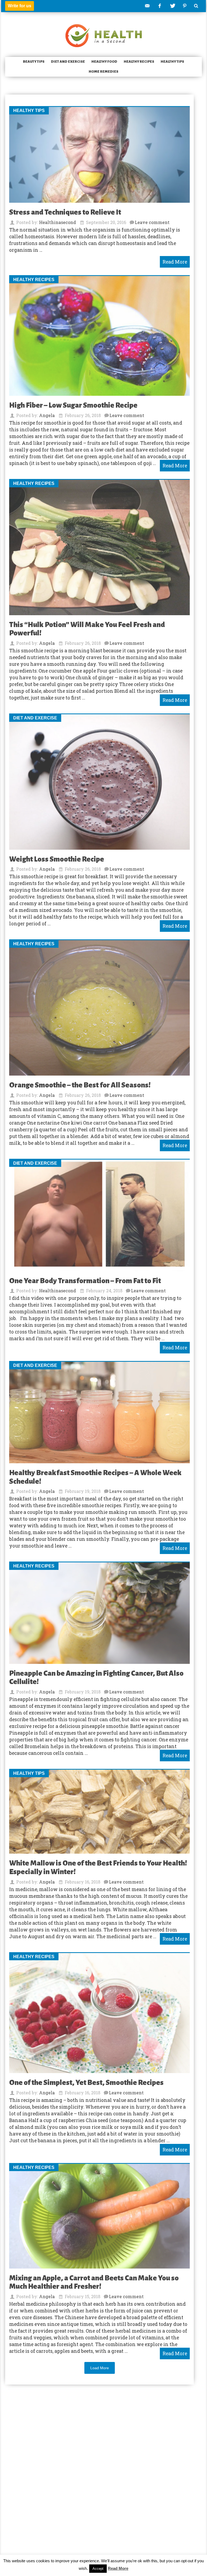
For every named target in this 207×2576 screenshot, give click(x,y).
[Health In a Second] (104, 35)
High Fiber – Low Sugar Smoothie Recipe (73, 405)
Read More (118, 2568)
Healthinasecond (58, 222)
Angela (47, 415)
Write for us (20, 6)
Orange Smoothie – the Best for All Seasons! (80, 1085)
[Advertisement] (103, 2467)
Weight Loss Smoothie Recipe (57, 859)
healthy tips (172, 62)
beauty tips (34, 62)
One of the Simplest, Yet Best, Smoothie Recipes (86, 2083)
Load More (100, 2368)
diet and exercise (68, 62)
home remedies (103, 72)
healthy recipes (139, 62)
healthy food (104, 62)
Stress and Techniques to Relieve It (65, 212)
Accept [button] (98, 2569)
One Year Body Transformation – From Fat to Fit (85, 1281)
